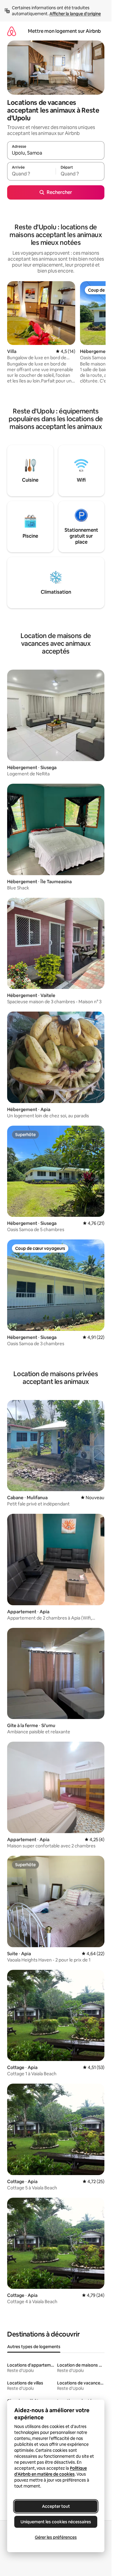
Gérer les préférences (56, 2537)
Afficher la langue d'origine (75, 14)
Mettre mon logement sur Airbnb (64, 31)
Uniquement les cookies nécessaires (56, 2522)
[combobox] (56, 153)
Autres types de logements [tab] (34, 2347)
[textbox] (31, 174)
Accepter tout (56, 2506)
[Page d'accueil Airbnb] (12, 31)
